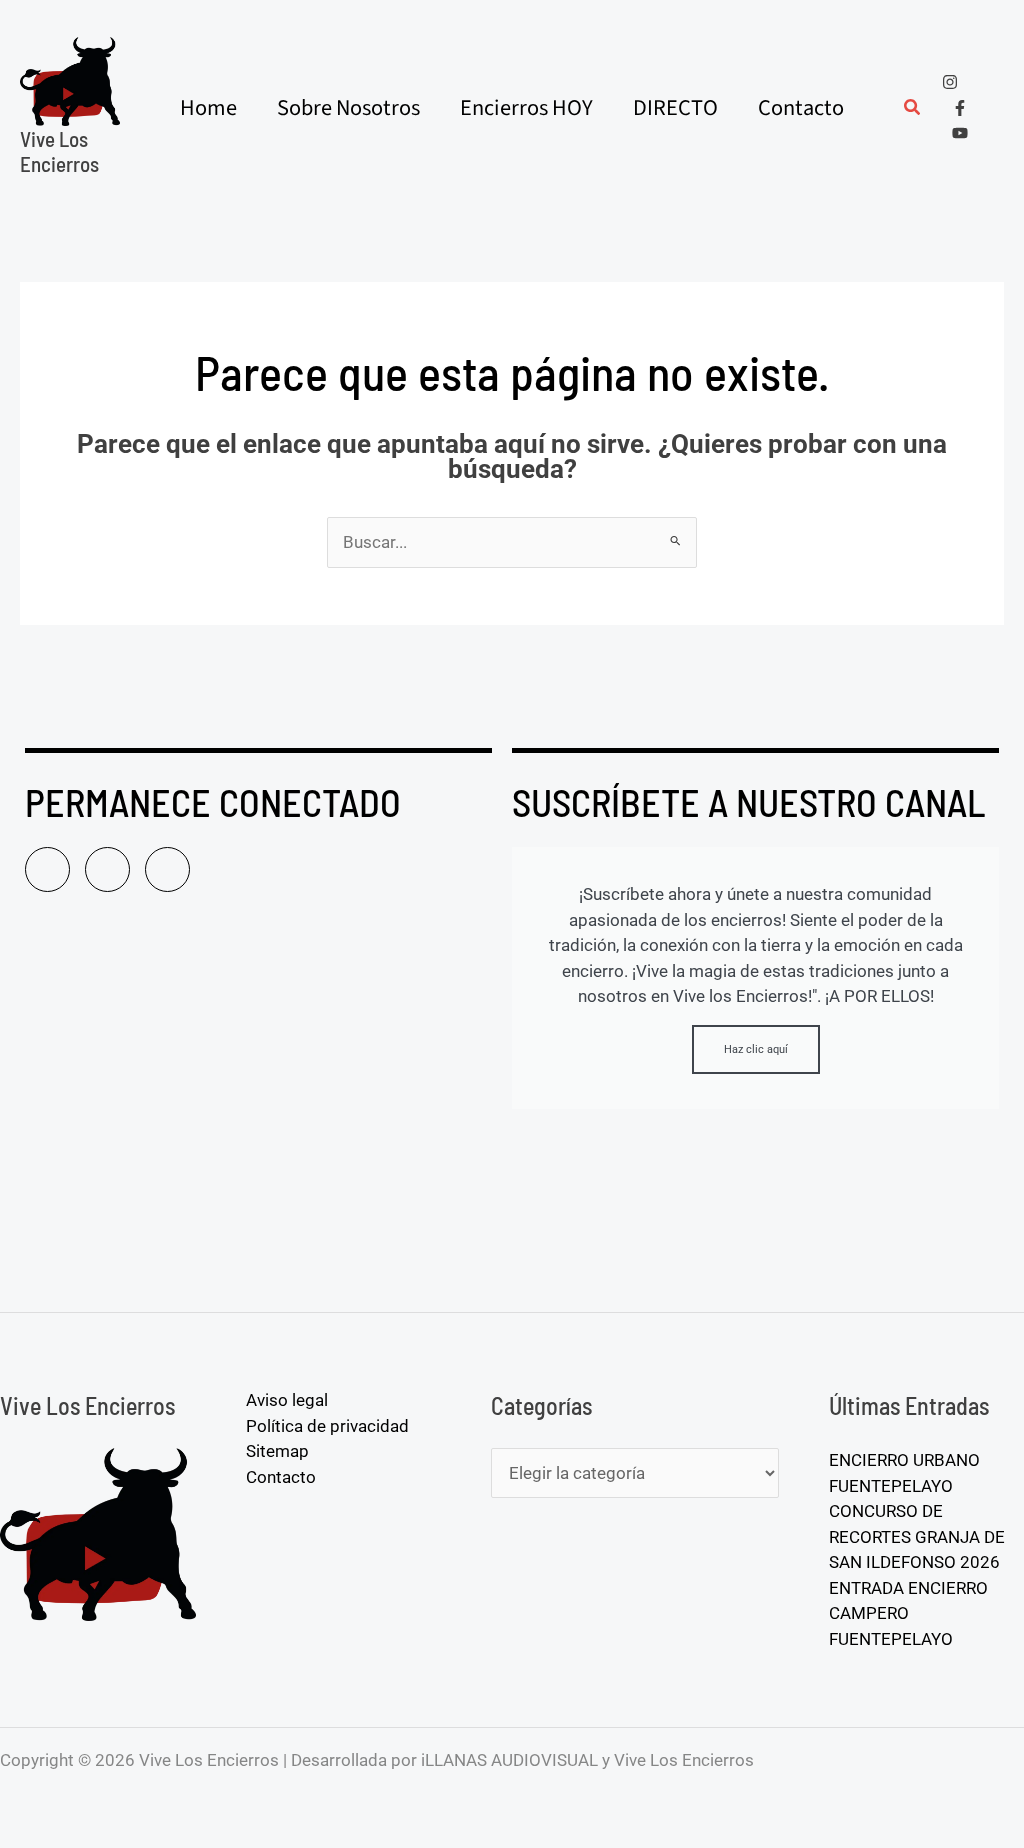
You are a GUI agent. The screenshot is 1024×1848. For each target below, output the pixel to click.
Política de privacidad (327, 1426)
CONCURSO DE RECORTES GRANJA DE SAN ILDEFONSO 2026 (917, 1536)
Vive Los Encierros (59, 151)
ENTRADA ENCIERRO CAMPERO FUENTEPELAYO (908, 1613)
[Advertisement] (258, 1122)
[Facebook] (960, 108)
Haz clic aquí (756, 1049)
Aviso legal (287, 1400)
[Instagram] (950, 82)
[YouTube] (960, 133)
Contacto (281, 1477)
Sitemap (277, 1451)
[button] (913, 109)
